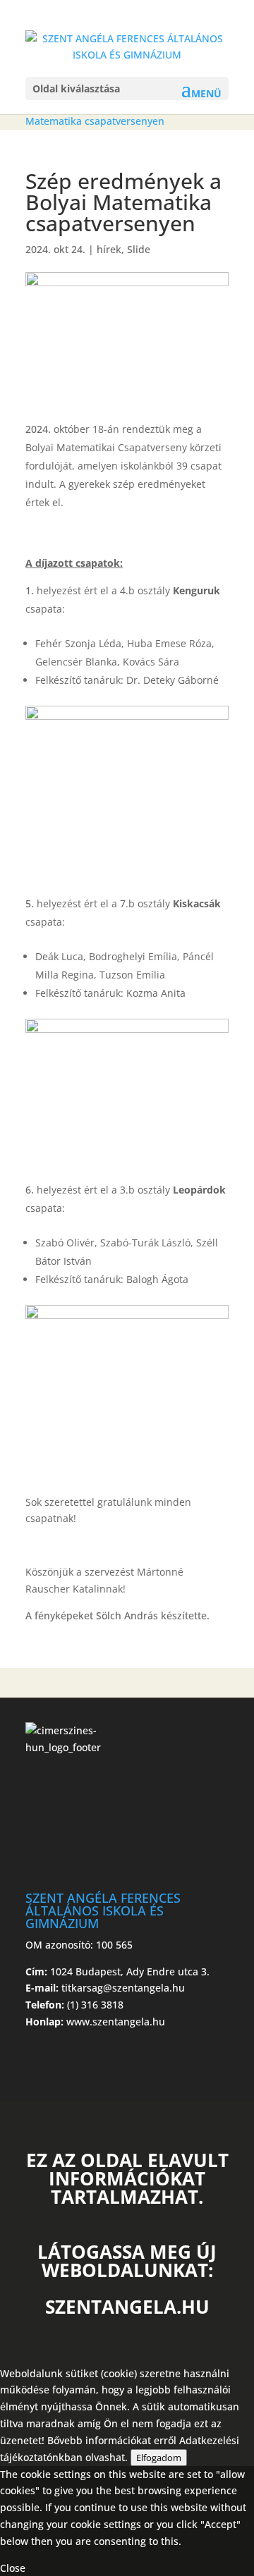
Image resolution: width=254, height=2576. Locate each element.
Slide (139, 249)
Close (13, 2568)
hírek (109, 249)
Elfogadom (159, 2458)
